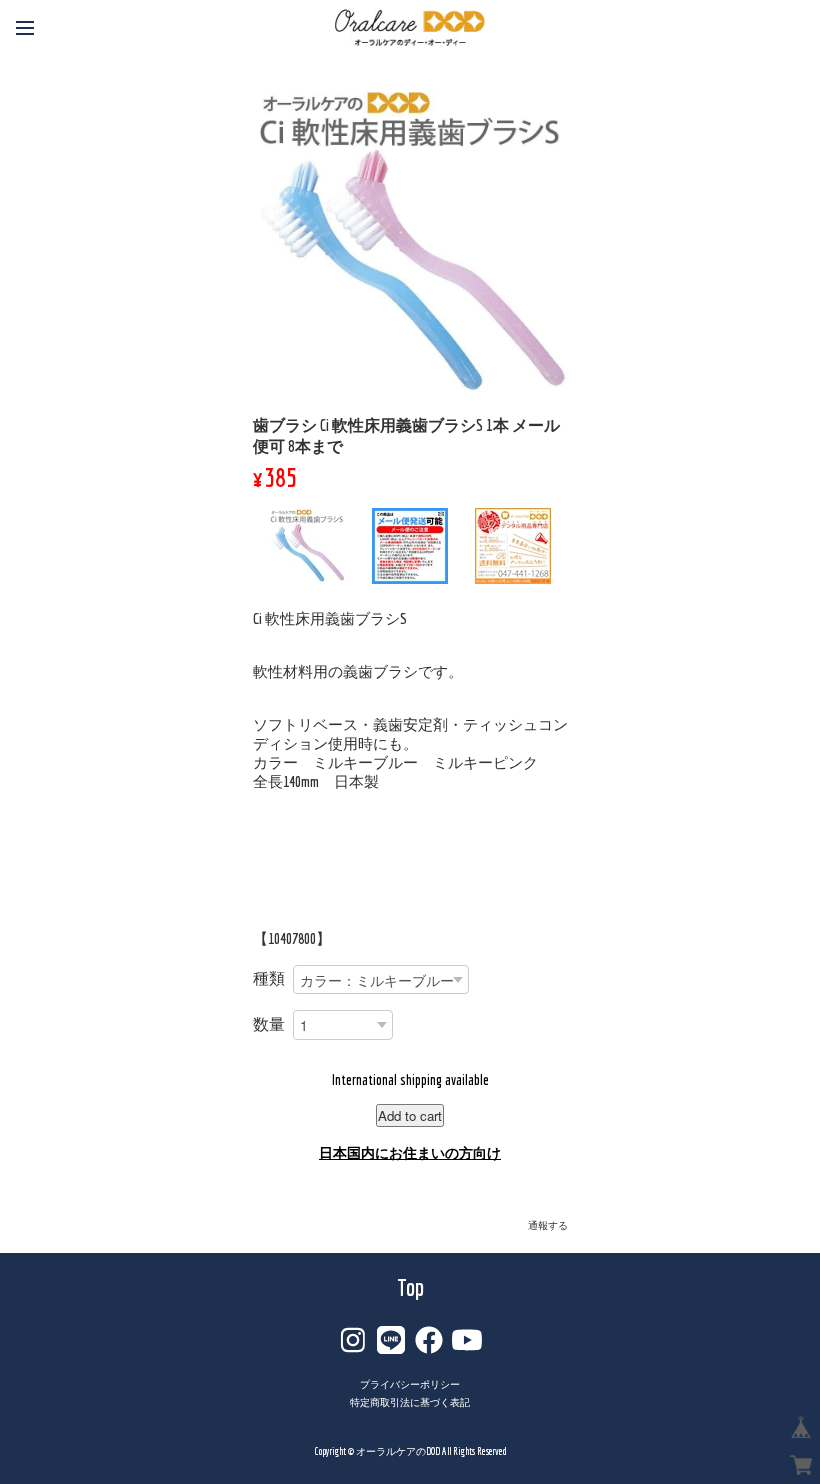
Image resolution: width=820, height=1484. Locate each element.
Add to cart (410, 1115)
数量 (269, 1024)
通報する (548, 1225)
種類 (269, 978)
